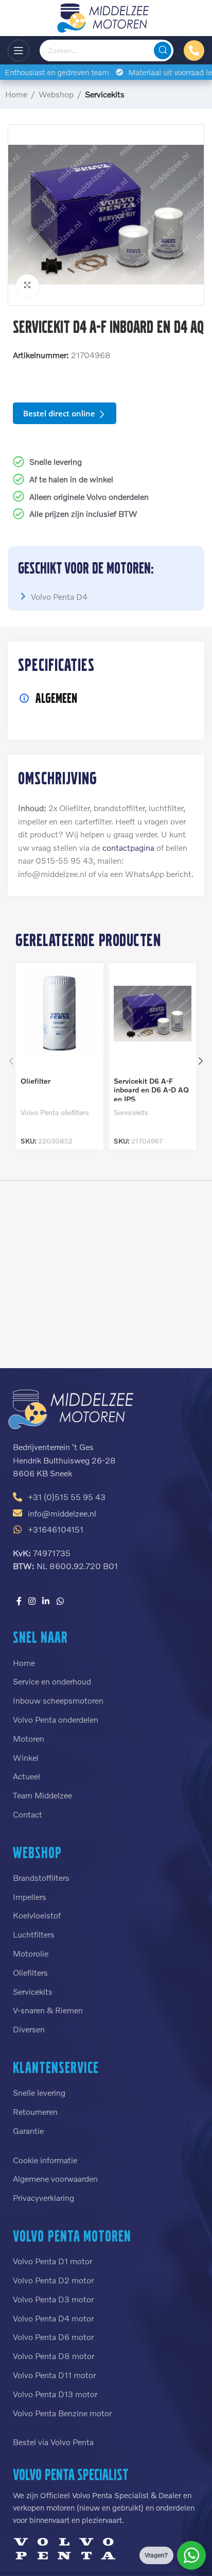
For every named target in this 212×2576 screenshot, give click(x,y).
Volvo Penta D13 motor (55, 2394)
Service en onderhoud (52, 1681)
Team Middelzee (42, 1795)
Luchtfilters (34, 1934)
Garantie (28, 2131)
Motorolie (31, 1953)
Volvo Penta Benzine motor (62, 2413)
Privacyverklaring (43, 2198)
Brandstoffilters (41, 1878)
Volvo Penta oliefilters (55, 1112)
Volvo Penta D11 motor (54, 2375)
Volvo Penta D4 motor (53, 2318)
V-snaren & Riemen (48, 2010)
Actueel (26, 1776)
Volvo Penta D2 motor (53, 2280)
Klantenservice (56, 2067)
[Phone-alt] (194, 50)
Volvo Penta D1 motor (52, 2261)
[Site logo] (106, 17)
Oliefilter (36, 1081)
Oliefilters (30, 1972)
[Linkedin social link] (46, 1601)
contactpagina (128, 847)
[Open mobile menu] (19, 50)
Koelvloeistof (37, 1915)
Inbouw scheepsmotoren (58, 1700)
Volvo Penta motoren (72, 2236)
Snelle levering (39, 2092)
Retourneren (35, 2111)
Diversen (29, 2029)
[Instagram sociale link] (32, 1601)
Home (16, 94)
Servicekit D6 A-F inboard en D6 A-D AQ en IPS (151, 1090)
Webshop (56, 94)
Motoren (29, 1738)
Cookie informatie (45, 2160)
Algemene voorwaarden (55, 2178)
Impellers (30, 1897)
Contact (28, 1814)
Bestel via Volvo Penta (53, 2442)
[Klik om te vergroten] (28, 286)
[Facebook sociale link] (19, 1601)
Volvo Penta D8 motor (54, 2356)
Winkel (26, 1757)
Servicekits (105, 94)
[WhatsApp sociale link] (60, 1601)
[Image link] (72, 1408)
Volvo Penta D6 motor (53, 2337)
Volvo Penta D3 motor (53, 2299)
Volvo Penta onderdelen (56, 1719)
